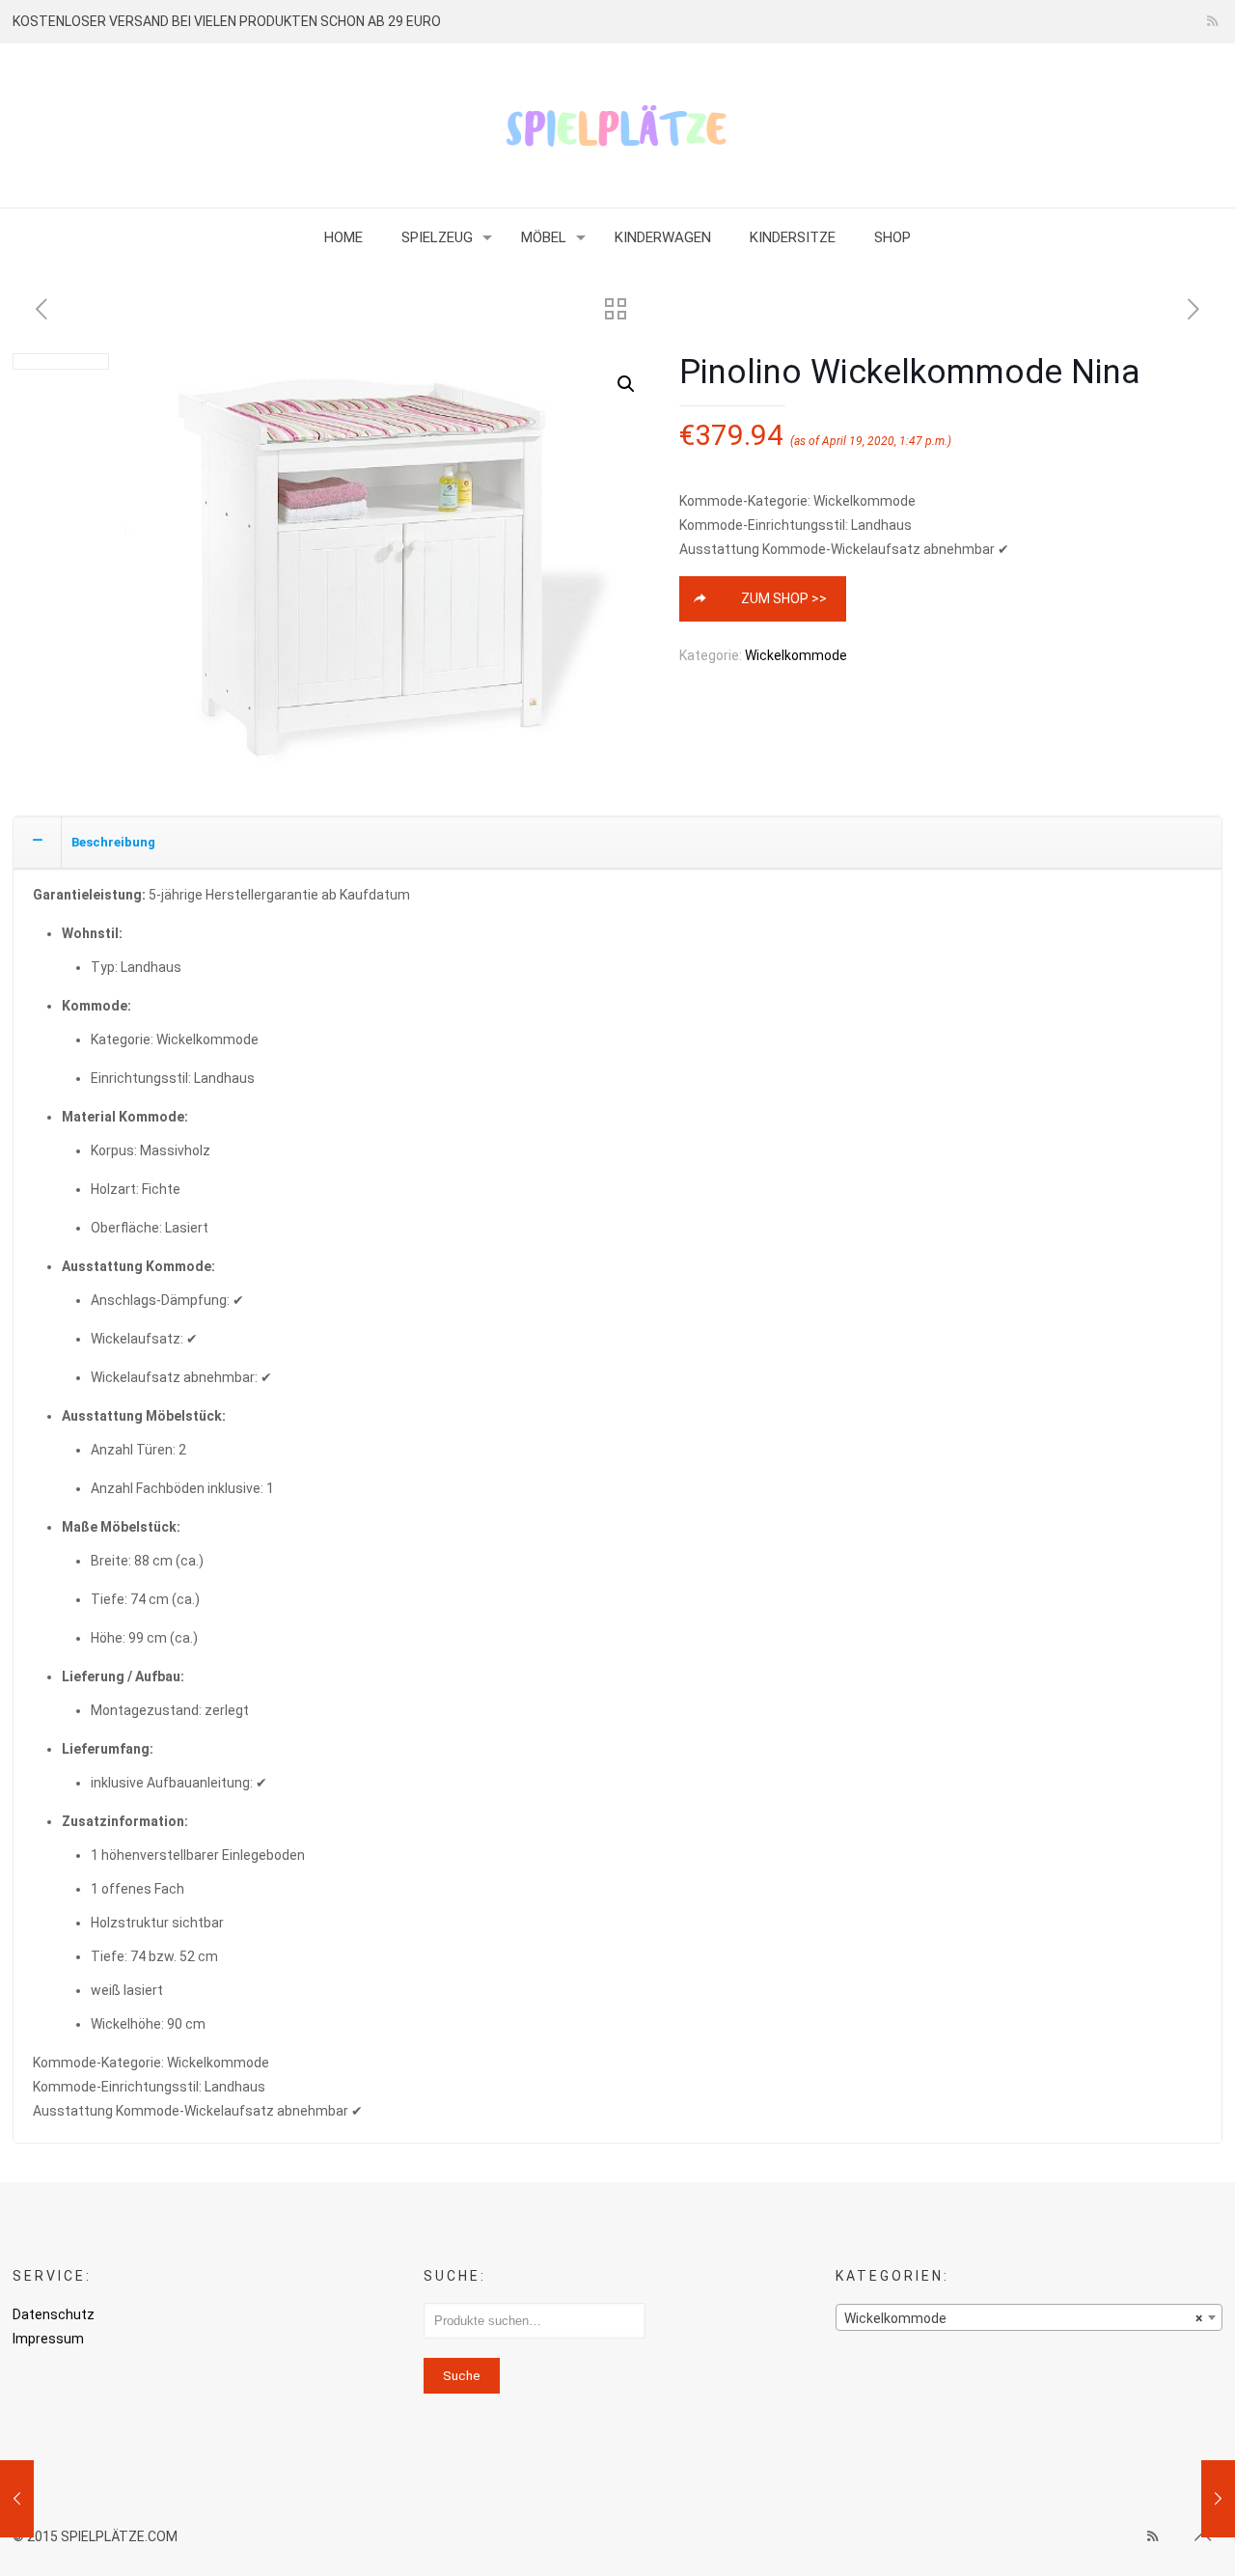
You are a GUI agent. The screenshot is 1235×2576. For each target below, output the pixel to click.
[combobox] (1029, 2317)
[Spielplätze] (617, 125)
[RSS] (1212, 21)
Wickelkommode (796, 655)
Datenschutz (54, 2314)
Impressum (48, 2339)
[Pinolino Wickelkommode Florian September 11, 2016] (17, 2499)
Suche (462, 2376)
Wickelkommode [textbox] (1023, 2318)
